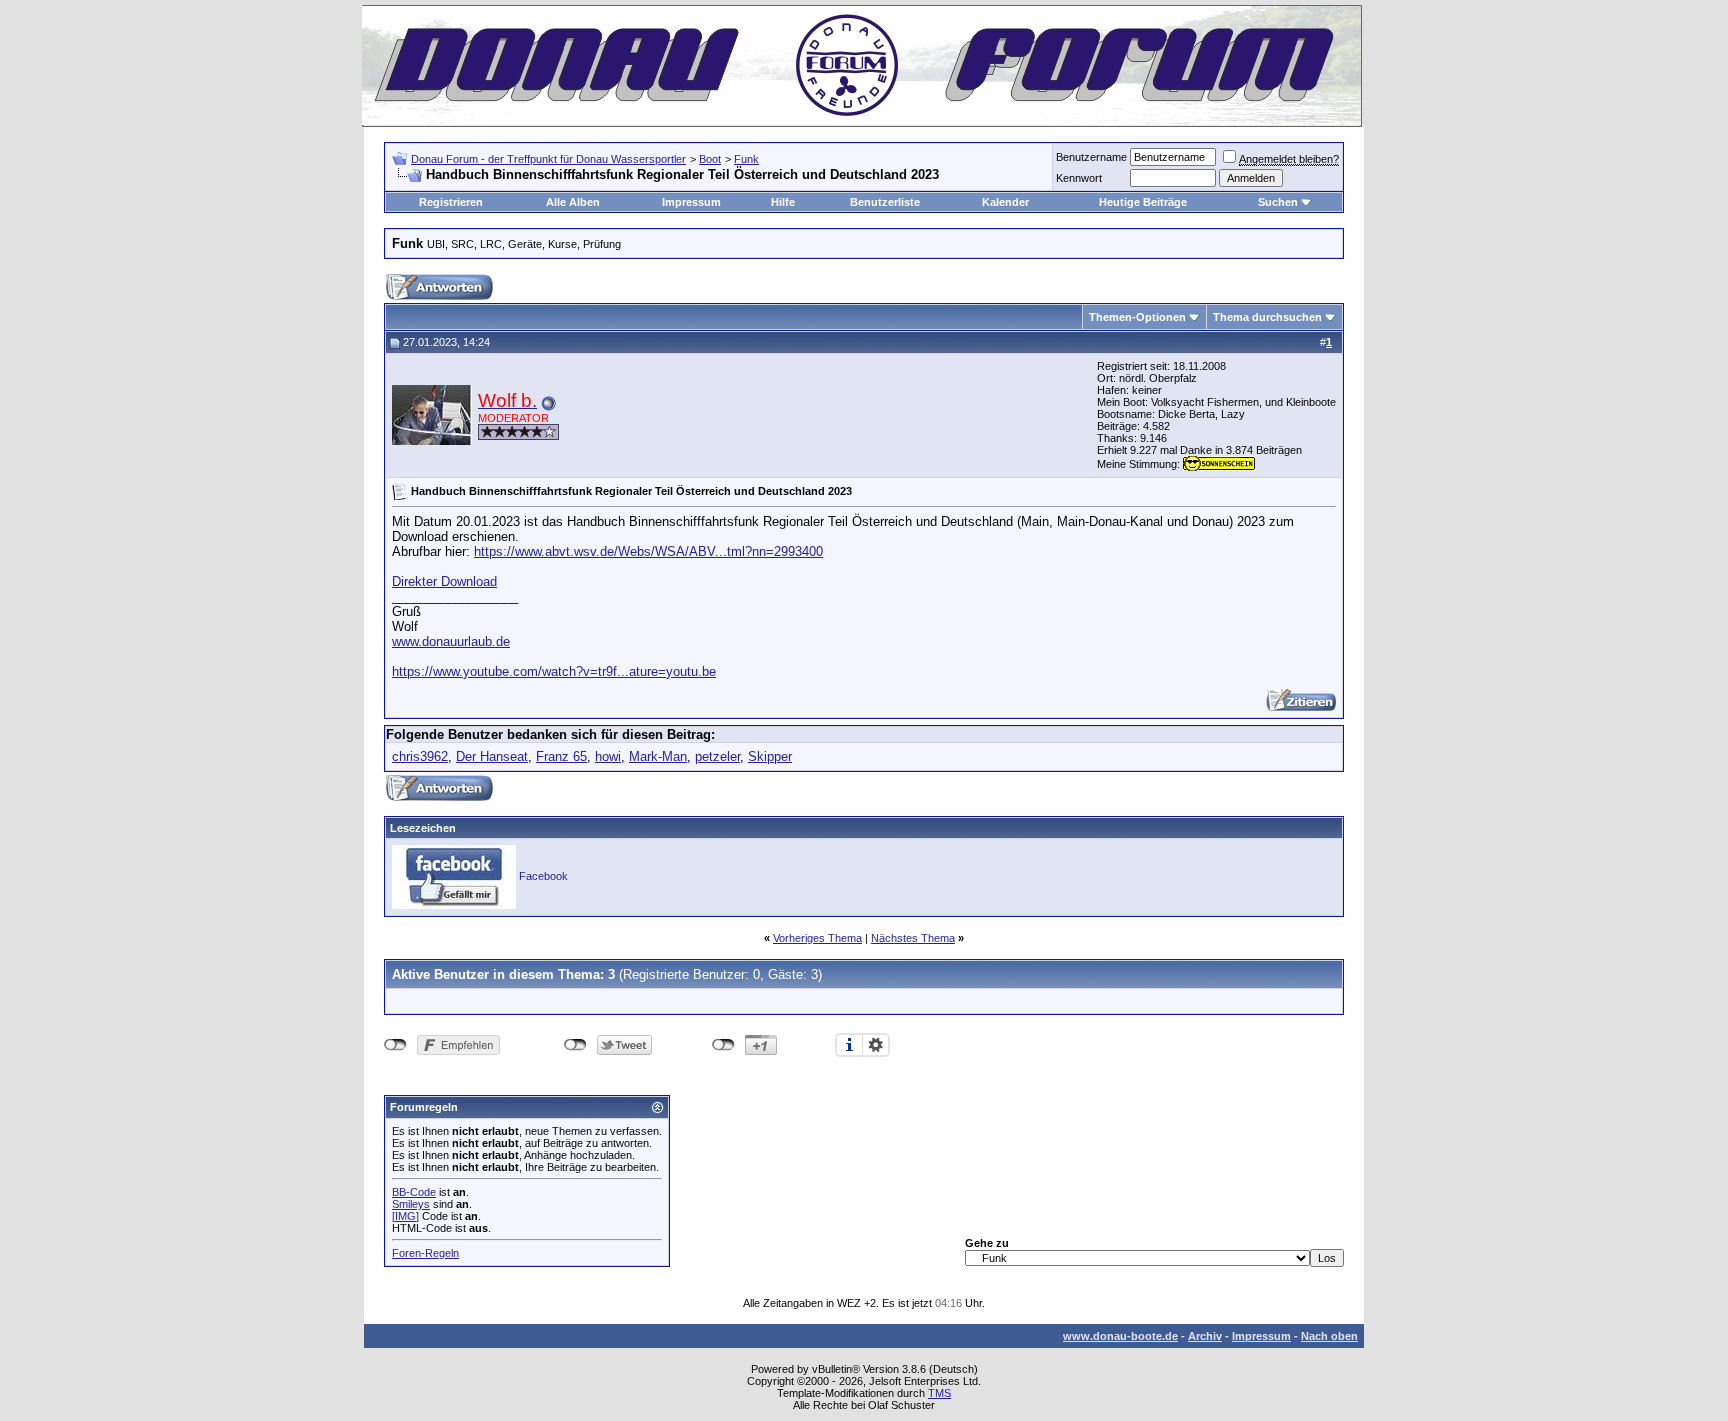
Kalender (1005, 202)
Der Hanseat (492, 756)
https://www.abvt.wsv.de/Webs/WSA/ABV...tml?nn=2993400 (648, 551)
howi (608, 756)
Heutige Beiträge (1143, 202)
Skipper (770, 756)
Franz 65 (561, 756)
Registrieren (451, 202)
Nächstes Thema (913, 938)
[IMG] (405, 1216)
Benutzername (1091, 157)
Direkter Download (444, 581)
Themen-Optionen (1137, 317)
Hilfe (783, 202)
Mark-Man (658, 756)
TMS (939, 1393)
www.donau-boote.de (1120, 1336)
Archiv (1205, 1336)
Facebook (543, 876)
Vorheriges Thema (817, 938)
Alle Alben (573, 202)
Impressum (691, 202)
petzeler (717, 756)
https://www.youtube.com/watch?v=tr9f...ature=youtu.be (554, 671)
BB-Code (414, 1192)
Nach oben (1329, 1336)
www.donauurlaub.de (451, 641)
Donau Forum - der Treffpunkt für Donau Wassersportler (548, 159)
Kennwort (1079, 178)
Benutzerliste (885, 202)
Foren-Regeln (425, 1253)
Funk (746, 159)
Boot (710, 159)
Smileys (411, 1204)
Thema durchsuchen (1267, 317)
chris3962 (420, 756)
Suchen (1278, 202)
